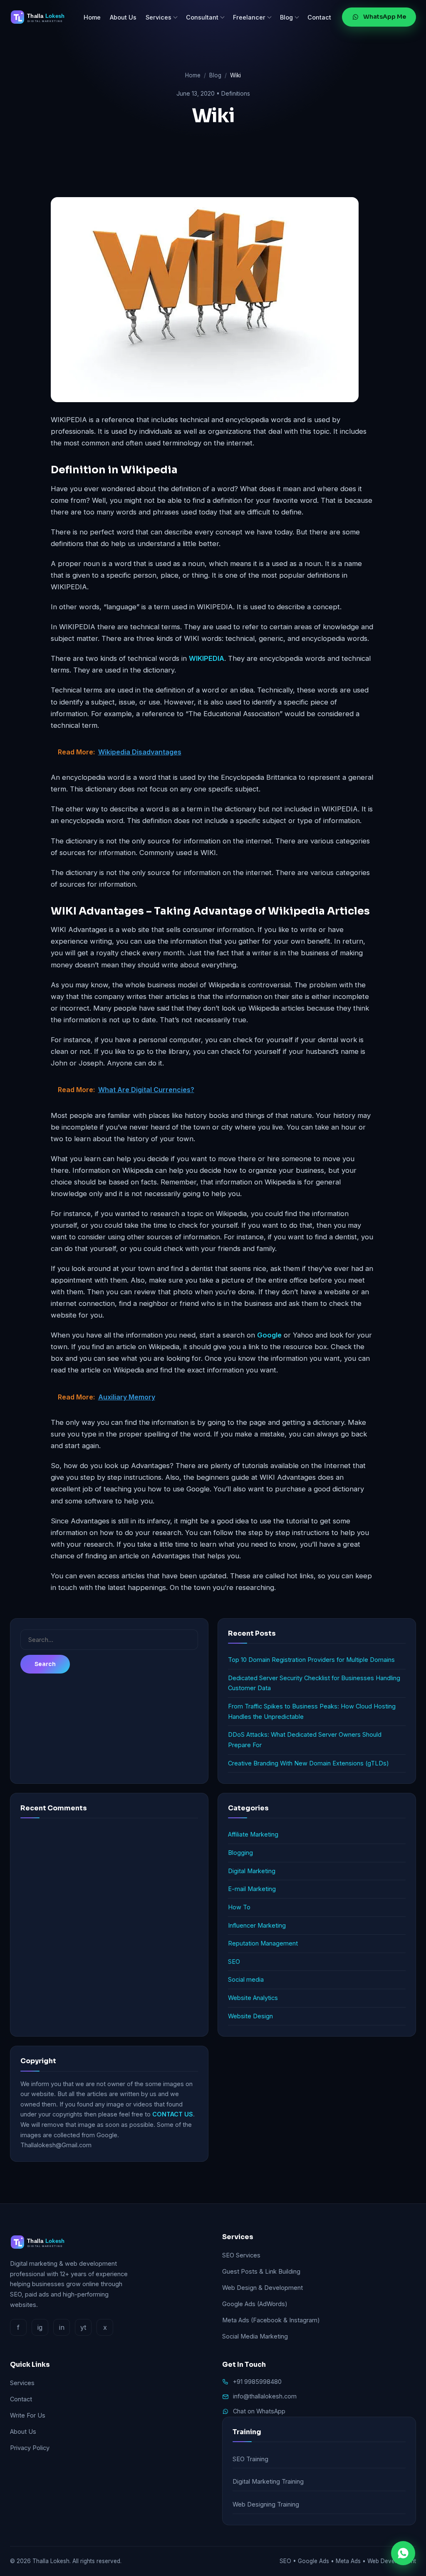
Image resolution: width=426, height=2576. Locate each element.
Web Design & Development (263, 2288)
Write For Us (28, 2415)
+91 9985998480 (257, 2382)
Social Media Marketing (255, 2336)
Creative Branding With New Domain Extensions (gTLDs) (308, 1763)
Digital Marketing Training (268, 2481)
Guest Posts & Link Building (261, 2271)
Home (92, 17)
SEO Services (241, 2255)
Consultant (202, 17)
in (62, 2327)
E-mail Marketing (252, 1889)
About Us (123, 17)
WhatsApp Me (385, 17)
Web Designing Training (266, 2504)
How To (239, 1907)
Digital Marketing (252, 1871)
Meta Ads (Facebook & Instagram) (271, 2320)
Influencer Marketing (257, 1925)
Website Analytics (253, 1998)
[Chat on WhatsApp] (403, 2553)
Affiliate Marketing (253, 1834)
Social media (246, 1979)
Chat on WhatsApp (259, 2411)
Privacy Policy (30, 2448)
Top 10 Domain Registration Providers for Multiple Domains (311, 1660)
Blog (286, 17)
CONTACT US (173, 2114)
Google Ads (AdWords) (255, 2304)
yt (83, 2327)
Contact (319, 17)
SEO (234, 1962)
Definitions (236, 93)
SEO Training (250, 2459)
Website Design (250, 2016)
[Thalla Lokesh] (41, 17)
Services (159, 17)
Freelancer (249, 17)
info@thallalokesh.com (265, 2396)
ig (40, 2327)
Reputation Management (263, 1943)
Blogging (240, 1853)
